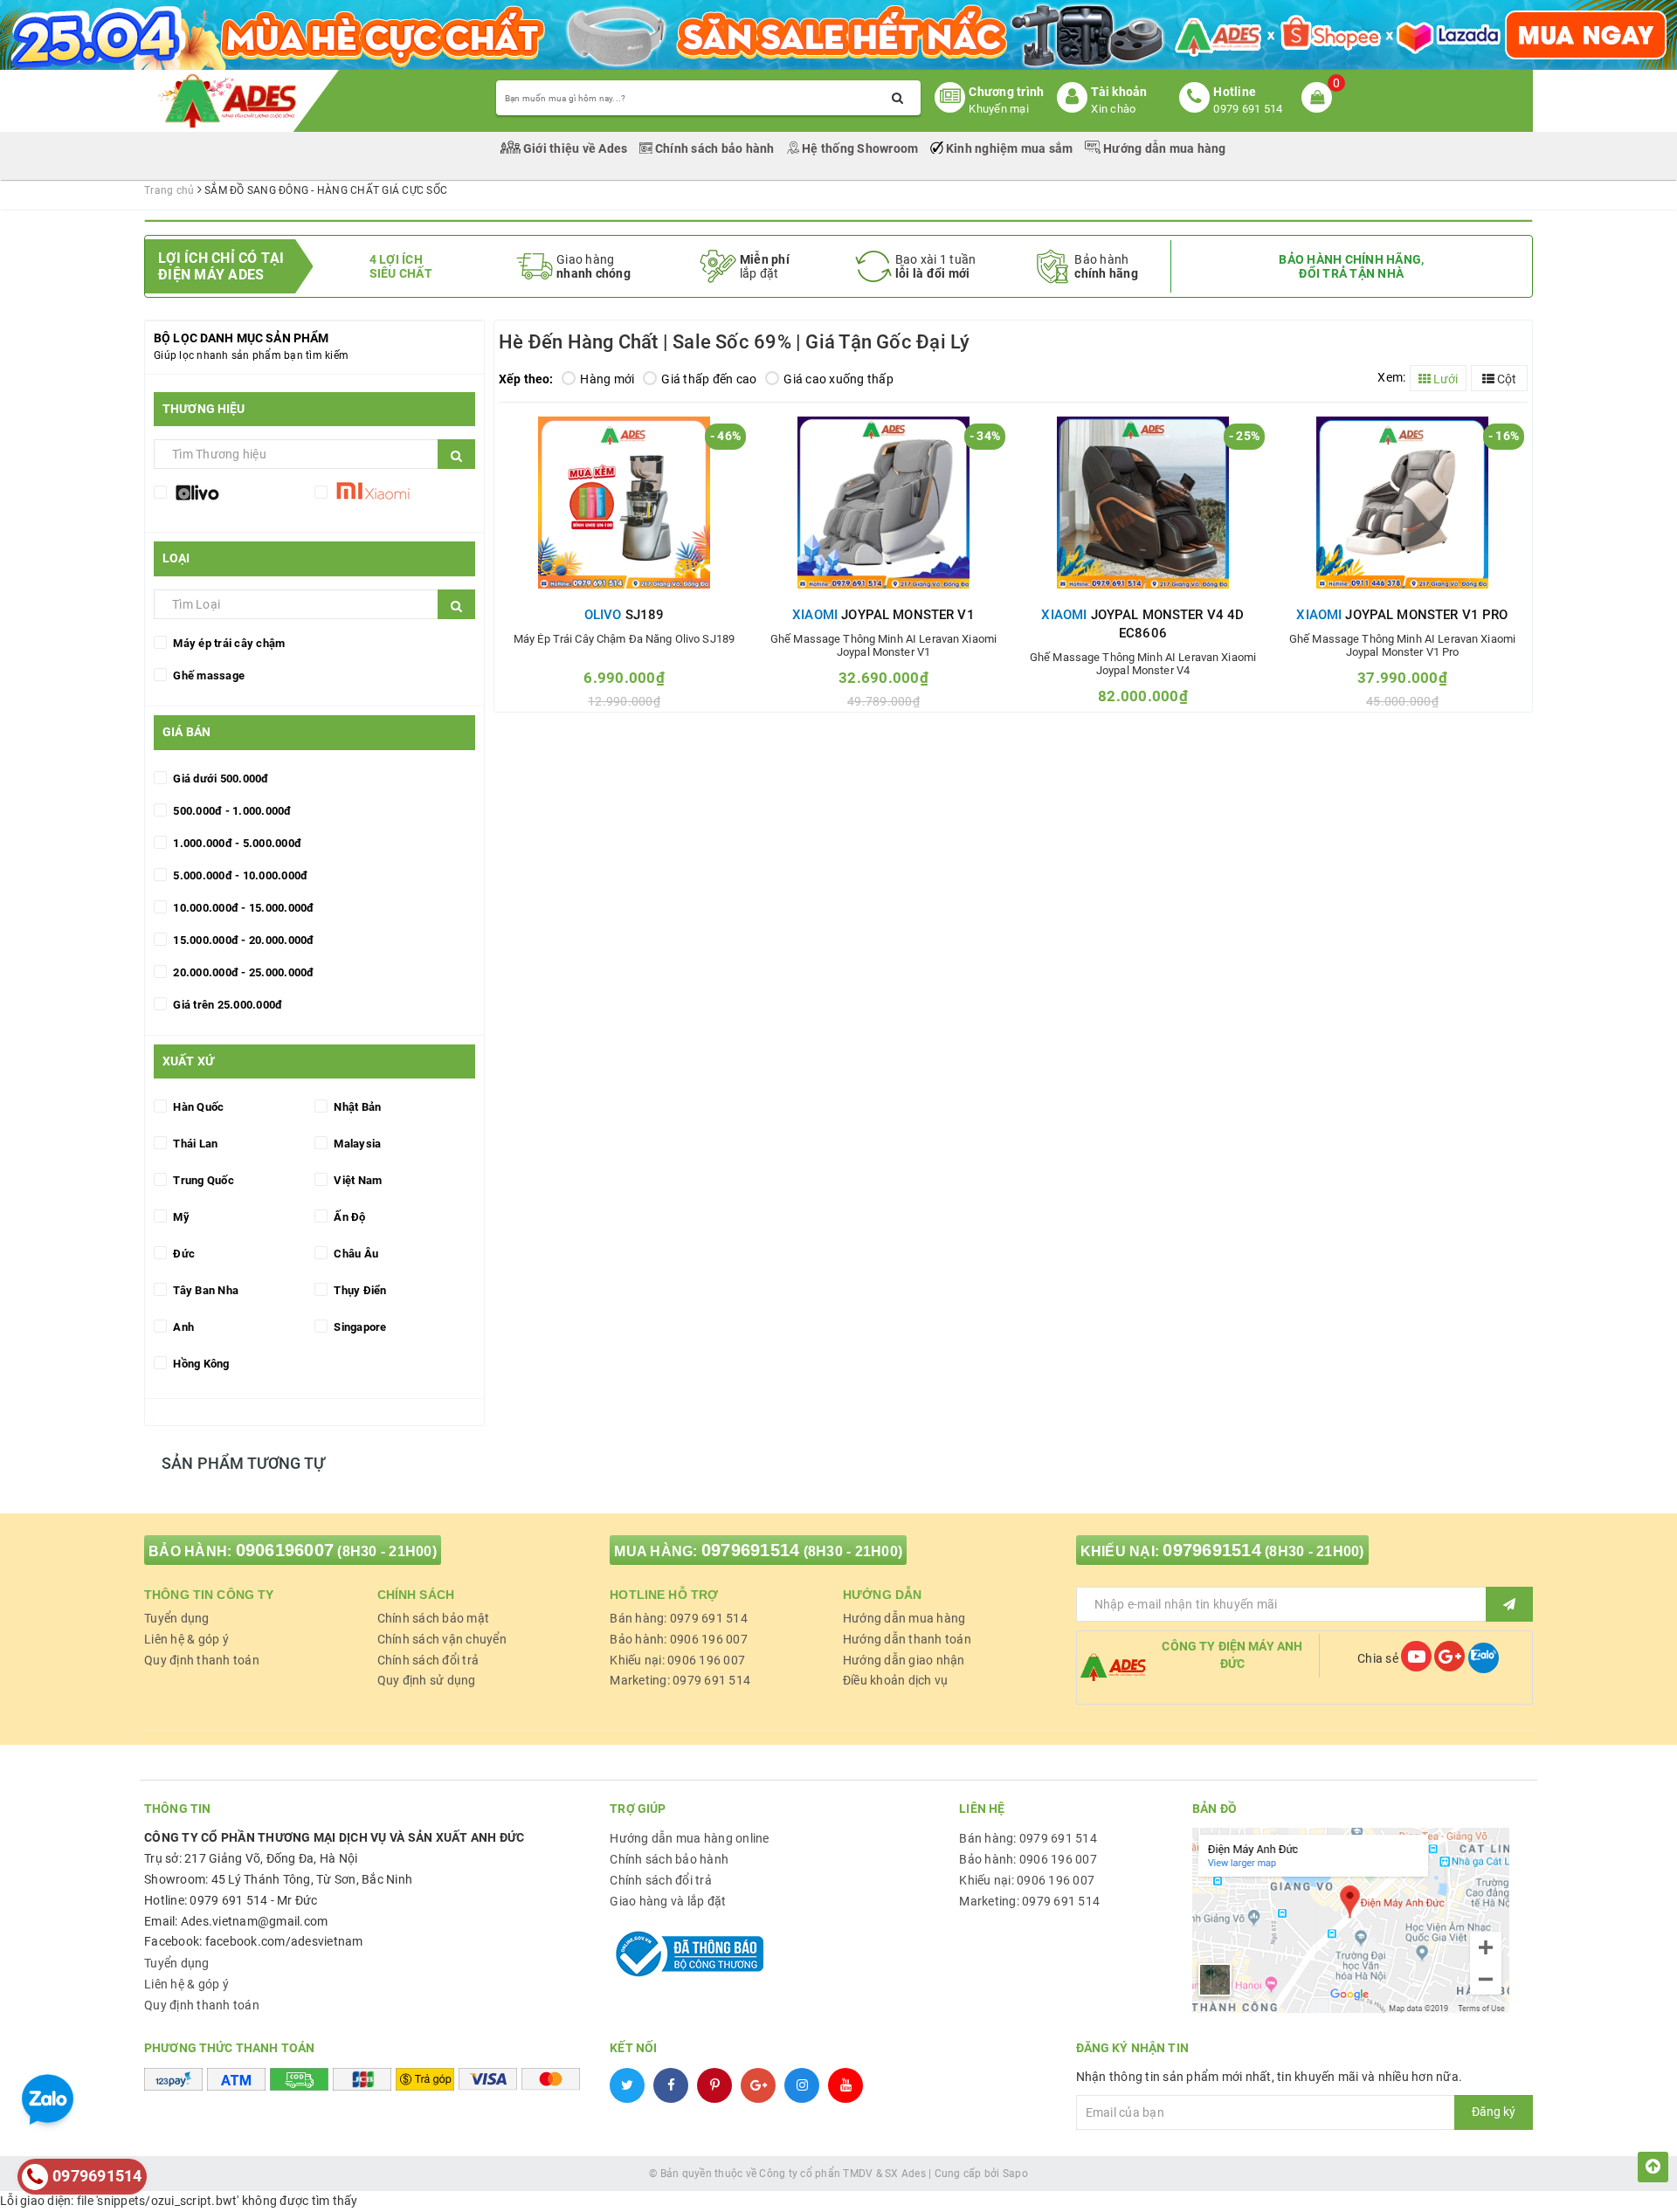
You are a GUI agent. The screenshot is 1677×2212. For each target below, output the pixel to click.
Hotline (1235, 92)
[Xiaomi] (395, 495)
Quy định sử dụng (427, 1680)
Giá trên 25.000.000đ (226, 1005)
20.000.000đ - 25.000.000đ (242, 972)
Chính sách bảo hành (715, 148)
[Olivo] (234, 495)
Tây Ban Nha (204, 1290)
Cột (1505, 379)
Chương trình (1006, 92)
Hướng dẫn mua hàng (1163, 148)
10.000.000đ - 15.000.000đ (242, 908)
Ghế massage (207, 675)
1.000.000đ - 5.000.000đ (236, 843)
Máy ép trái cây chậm (228, 643)
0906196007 (285, 1550)
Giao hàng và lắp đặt (668, 1901)
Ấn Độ (349, 1217)
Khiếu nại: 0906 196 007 (677, 1660)
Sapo (1015, 2174)
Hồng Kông (200, 1364)
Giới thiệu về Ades (576, 148)
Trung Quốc (202, 1180)
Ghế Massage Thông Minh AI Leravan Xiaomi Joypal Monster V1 (883, 645)
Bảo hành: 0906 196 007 (679, 1639)
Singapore (359, 1327)
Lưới (1444, 379)
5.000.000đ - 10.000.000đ (239, 875)
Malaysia (356, 1144)
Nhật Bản (356, 1107)
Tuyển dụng (177, 1618)
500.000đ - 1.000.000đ (231, 811)
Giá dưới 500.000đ (220, 779)
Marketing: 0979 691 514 (680, 1680)
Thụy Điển (359, 1290)
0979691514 (751, 1550)
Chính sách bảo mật (434, 1618)
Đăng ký (1494, 2112)
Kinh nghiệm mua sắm (1010, 148)
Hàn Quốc (197, 1107)
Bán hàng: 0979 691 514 (679, 1618)
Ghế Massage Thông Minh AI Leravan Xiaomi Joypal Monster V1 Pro (1402, 645)
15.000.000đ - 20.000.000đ (242, 940)
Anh (182, 1327)
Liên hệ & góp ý (186, 1639)
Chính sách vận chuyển (442, 1639)
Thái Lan (194, 1144)
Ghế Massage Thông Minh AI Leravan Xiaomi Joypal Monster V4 (1143, 664)
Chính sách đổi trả (428, 1660)
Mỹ (180, 1217)
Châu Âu (355, 1254)
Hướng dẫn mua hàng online (689, 1838)
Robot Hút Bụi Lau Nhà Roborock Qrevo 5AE (215, 2185)
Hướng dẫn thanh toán (907, 1639)
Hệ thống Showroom (860, 148)
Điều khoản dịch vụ (896, 1680)
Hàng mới (607, 379)
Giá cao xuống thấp (838, 379)
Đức (183, 1254)
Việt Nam (356, 1180)
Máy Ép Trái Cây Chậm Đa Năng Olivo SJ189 (624, 639)
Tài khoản (1119, 92)
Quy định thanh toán (202, 1660)
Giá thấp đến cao (709, 379)
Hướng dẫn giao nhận (904, 1660)
